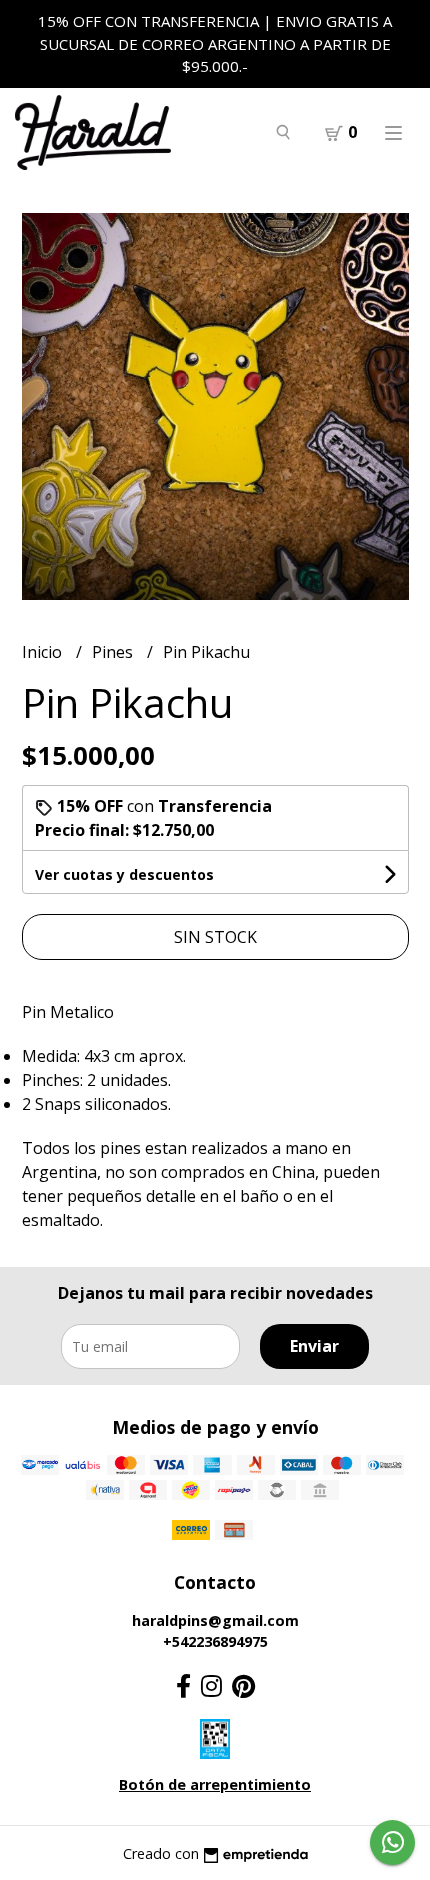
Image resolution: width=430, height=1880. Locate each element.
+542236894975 (215, 1641)
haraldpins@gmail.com (215, 1620)
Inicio (44, 652)
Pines (114, 652)
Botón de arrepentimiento (215, 1784)
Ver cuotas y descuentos (124, 874)
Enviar (314, 1346)
